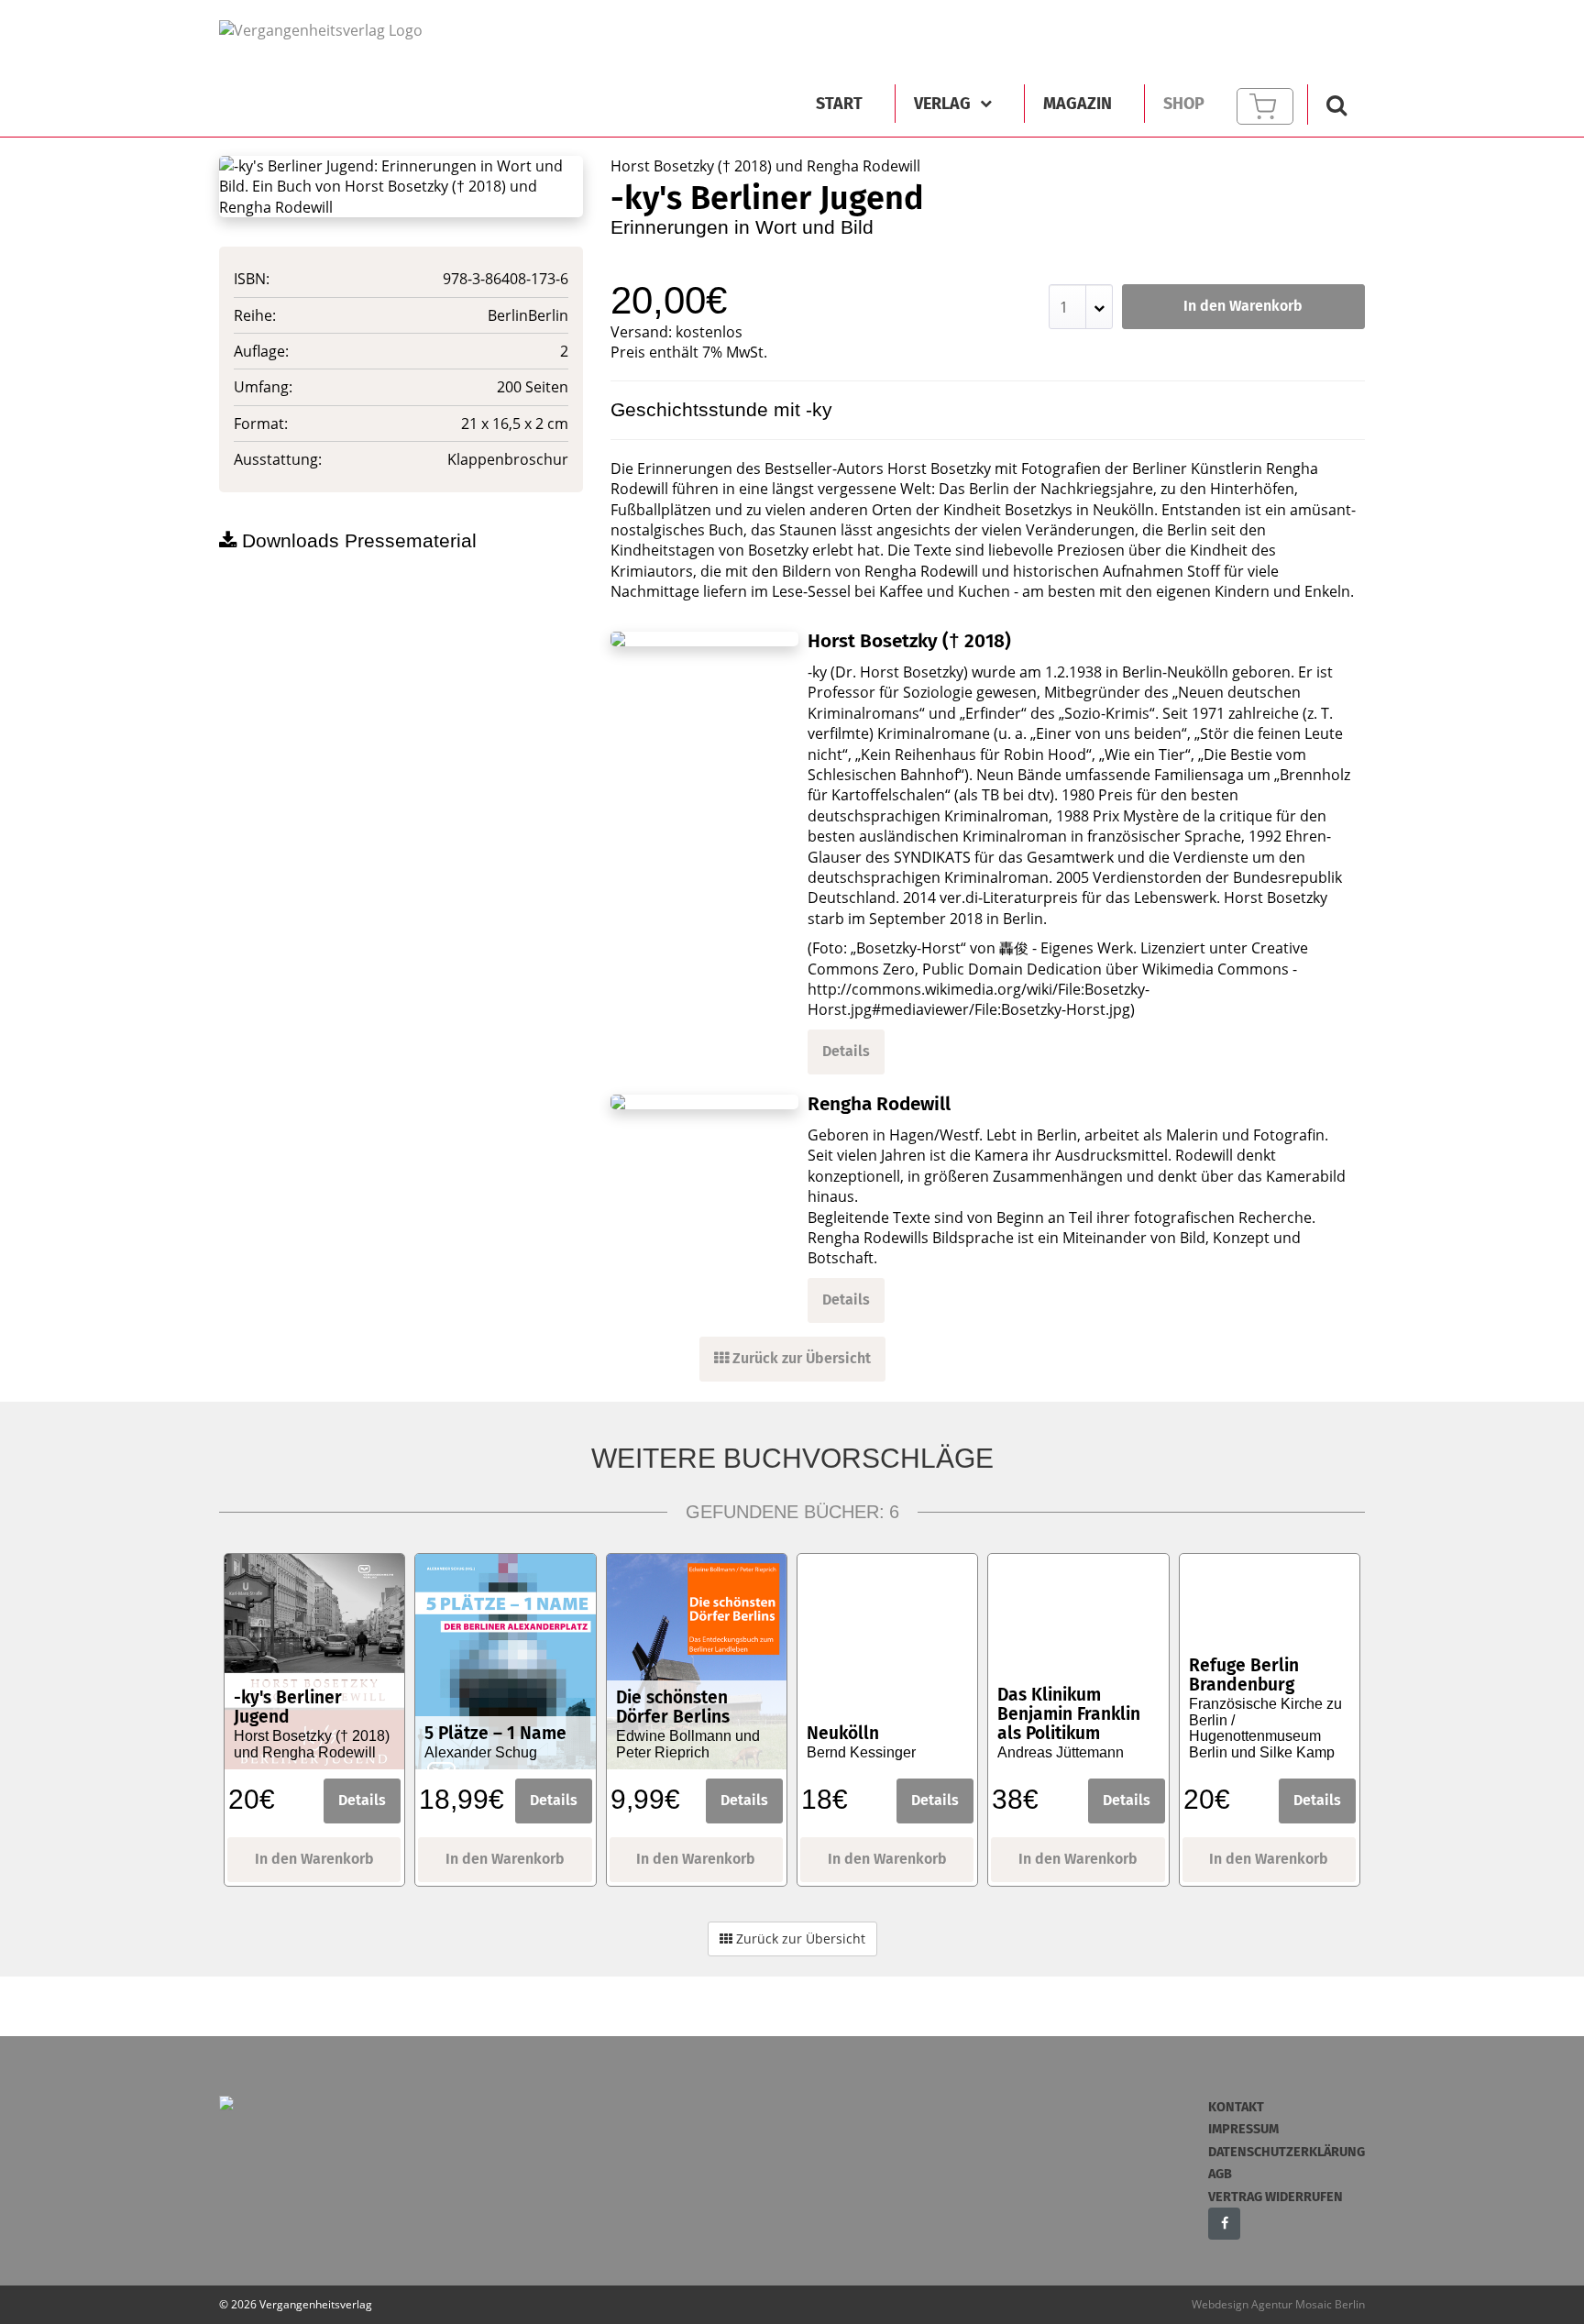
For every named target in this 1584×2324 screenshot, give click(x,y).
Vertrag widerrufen (1276, 2197)
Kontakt (1236, 2107)
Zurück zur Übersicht (800, 1358)
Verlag (942, 104)
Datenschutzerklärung (1287, 2152)
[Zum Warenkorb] (1265, 106)
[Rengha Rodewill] (705, 1102)
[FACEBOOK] (1224, 2224)
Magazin (1078, 104)
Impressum (1243, 2129)
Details (846, 1051)
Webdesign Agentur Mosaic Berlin (1278, 2304)
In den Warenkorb (1243, 306)
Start (839, 104)
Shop (1184, 104)
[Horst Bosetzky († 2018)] (705, 639)
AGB (1220, 2174)
